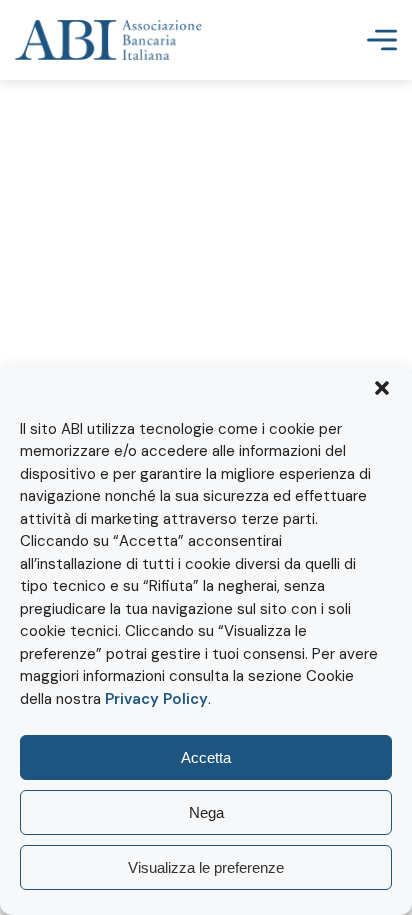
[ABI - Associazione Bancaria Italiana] (108, 40)
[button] (382, 388)
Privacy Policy (156, 699)
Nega (206, 812)
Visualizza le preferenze (206, 867)
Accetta (206, 757)
